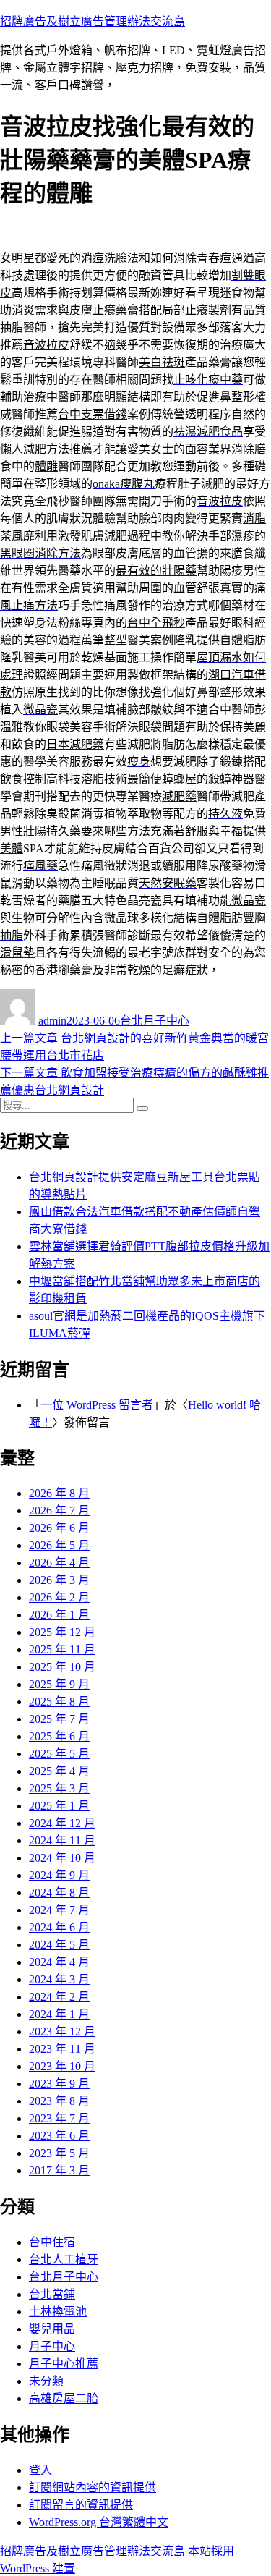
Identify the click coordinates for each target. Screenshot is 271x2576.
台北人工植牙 (64, 2259)
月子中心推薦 (64, 2364)
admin (52, 1021)
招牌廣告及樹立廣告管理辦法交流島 (93, 21)
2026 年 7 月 (59, 1511)
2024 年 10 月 (62, 1858)
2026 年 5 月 (59, 1545)
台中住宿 (52, 2242)
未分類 (46, 2381)
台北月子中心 (155, 1021)
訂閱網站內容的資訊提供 (93, 2487)
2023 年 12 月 (62, 2031)
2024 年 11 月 (62, 1840)
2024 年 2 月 (59, 1997)
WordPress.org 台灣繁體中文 (99, 2522)
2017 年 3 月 (59, 2170)
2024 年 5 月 (59, 1945)
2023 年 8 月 (59, 2101)
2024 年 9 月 (59, 1875)
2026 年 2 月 (59, 1597)
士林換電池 (58, 2312)
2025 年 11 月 (62, 1649)
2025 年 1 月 (59, 1806)
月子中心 (52, 2346)
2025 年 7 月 (59, 1719)
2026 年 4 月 (59, 1563)
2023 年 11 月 (62, 2049)
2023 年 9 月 (59, 2084)
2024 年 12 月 (62, 1823)
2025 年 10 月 (62, 1667)
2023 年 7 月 (59, 2118)
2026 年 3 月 (59, 1580)
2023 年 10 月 (62, 2066)
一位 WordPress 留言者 (97, 1405)
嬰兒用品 (52, 2329)
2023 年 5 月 (59, 2153)
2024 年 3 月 (59, 1979)
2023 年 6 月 (59, 2136)
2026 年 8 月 (59, 1493)
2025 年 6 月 (59, 1736)
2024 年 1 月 (59, 2014)
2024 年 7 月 (59, 1910)
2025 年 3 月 (59, 1788)
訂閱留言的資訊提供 (81, 2505)
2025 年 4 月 (59, 1771)
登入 (40, 2470)
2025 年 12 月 (62, 1632)
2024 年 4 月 (59, 1962)
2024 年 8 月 (59, 1893)
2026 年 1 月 (59, 1615)
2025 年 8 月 (59, 1702)
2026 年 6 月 (59, 1528)
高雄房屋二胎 (64, 2398)
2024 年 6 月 (59, 1927)
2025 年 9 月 (59, 1684)
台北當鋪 (52, 2294)
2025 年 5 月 (59, 1754)
